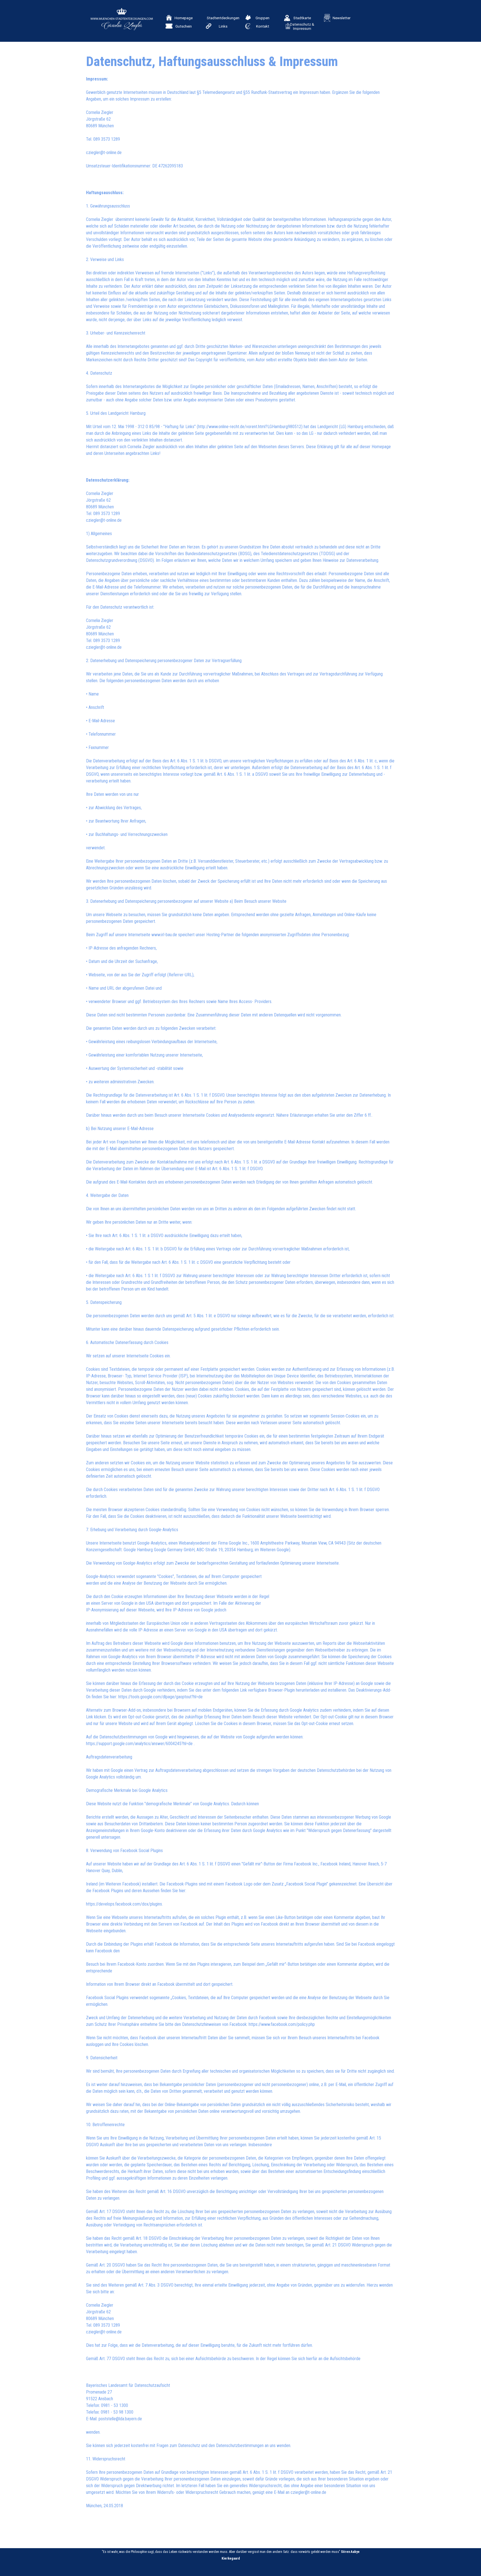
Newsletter (342, 18)
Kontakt (263, 26)
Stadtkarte (302, 18)
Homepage (184, 18)
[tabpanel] (240, 1297)
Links (223, 26)
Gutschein (184, 26)
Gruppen (262, 18)
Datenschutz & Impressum (302, 26)
